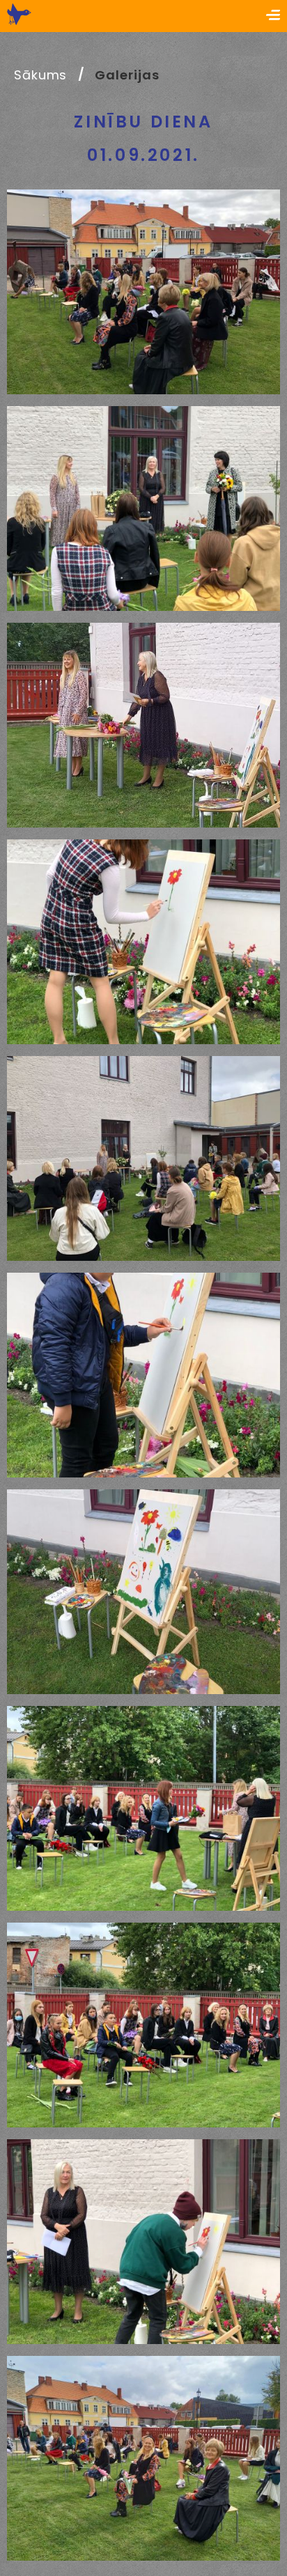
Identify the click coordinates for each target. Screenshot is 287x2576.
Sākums (40, 75)
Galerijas (127, 75)
